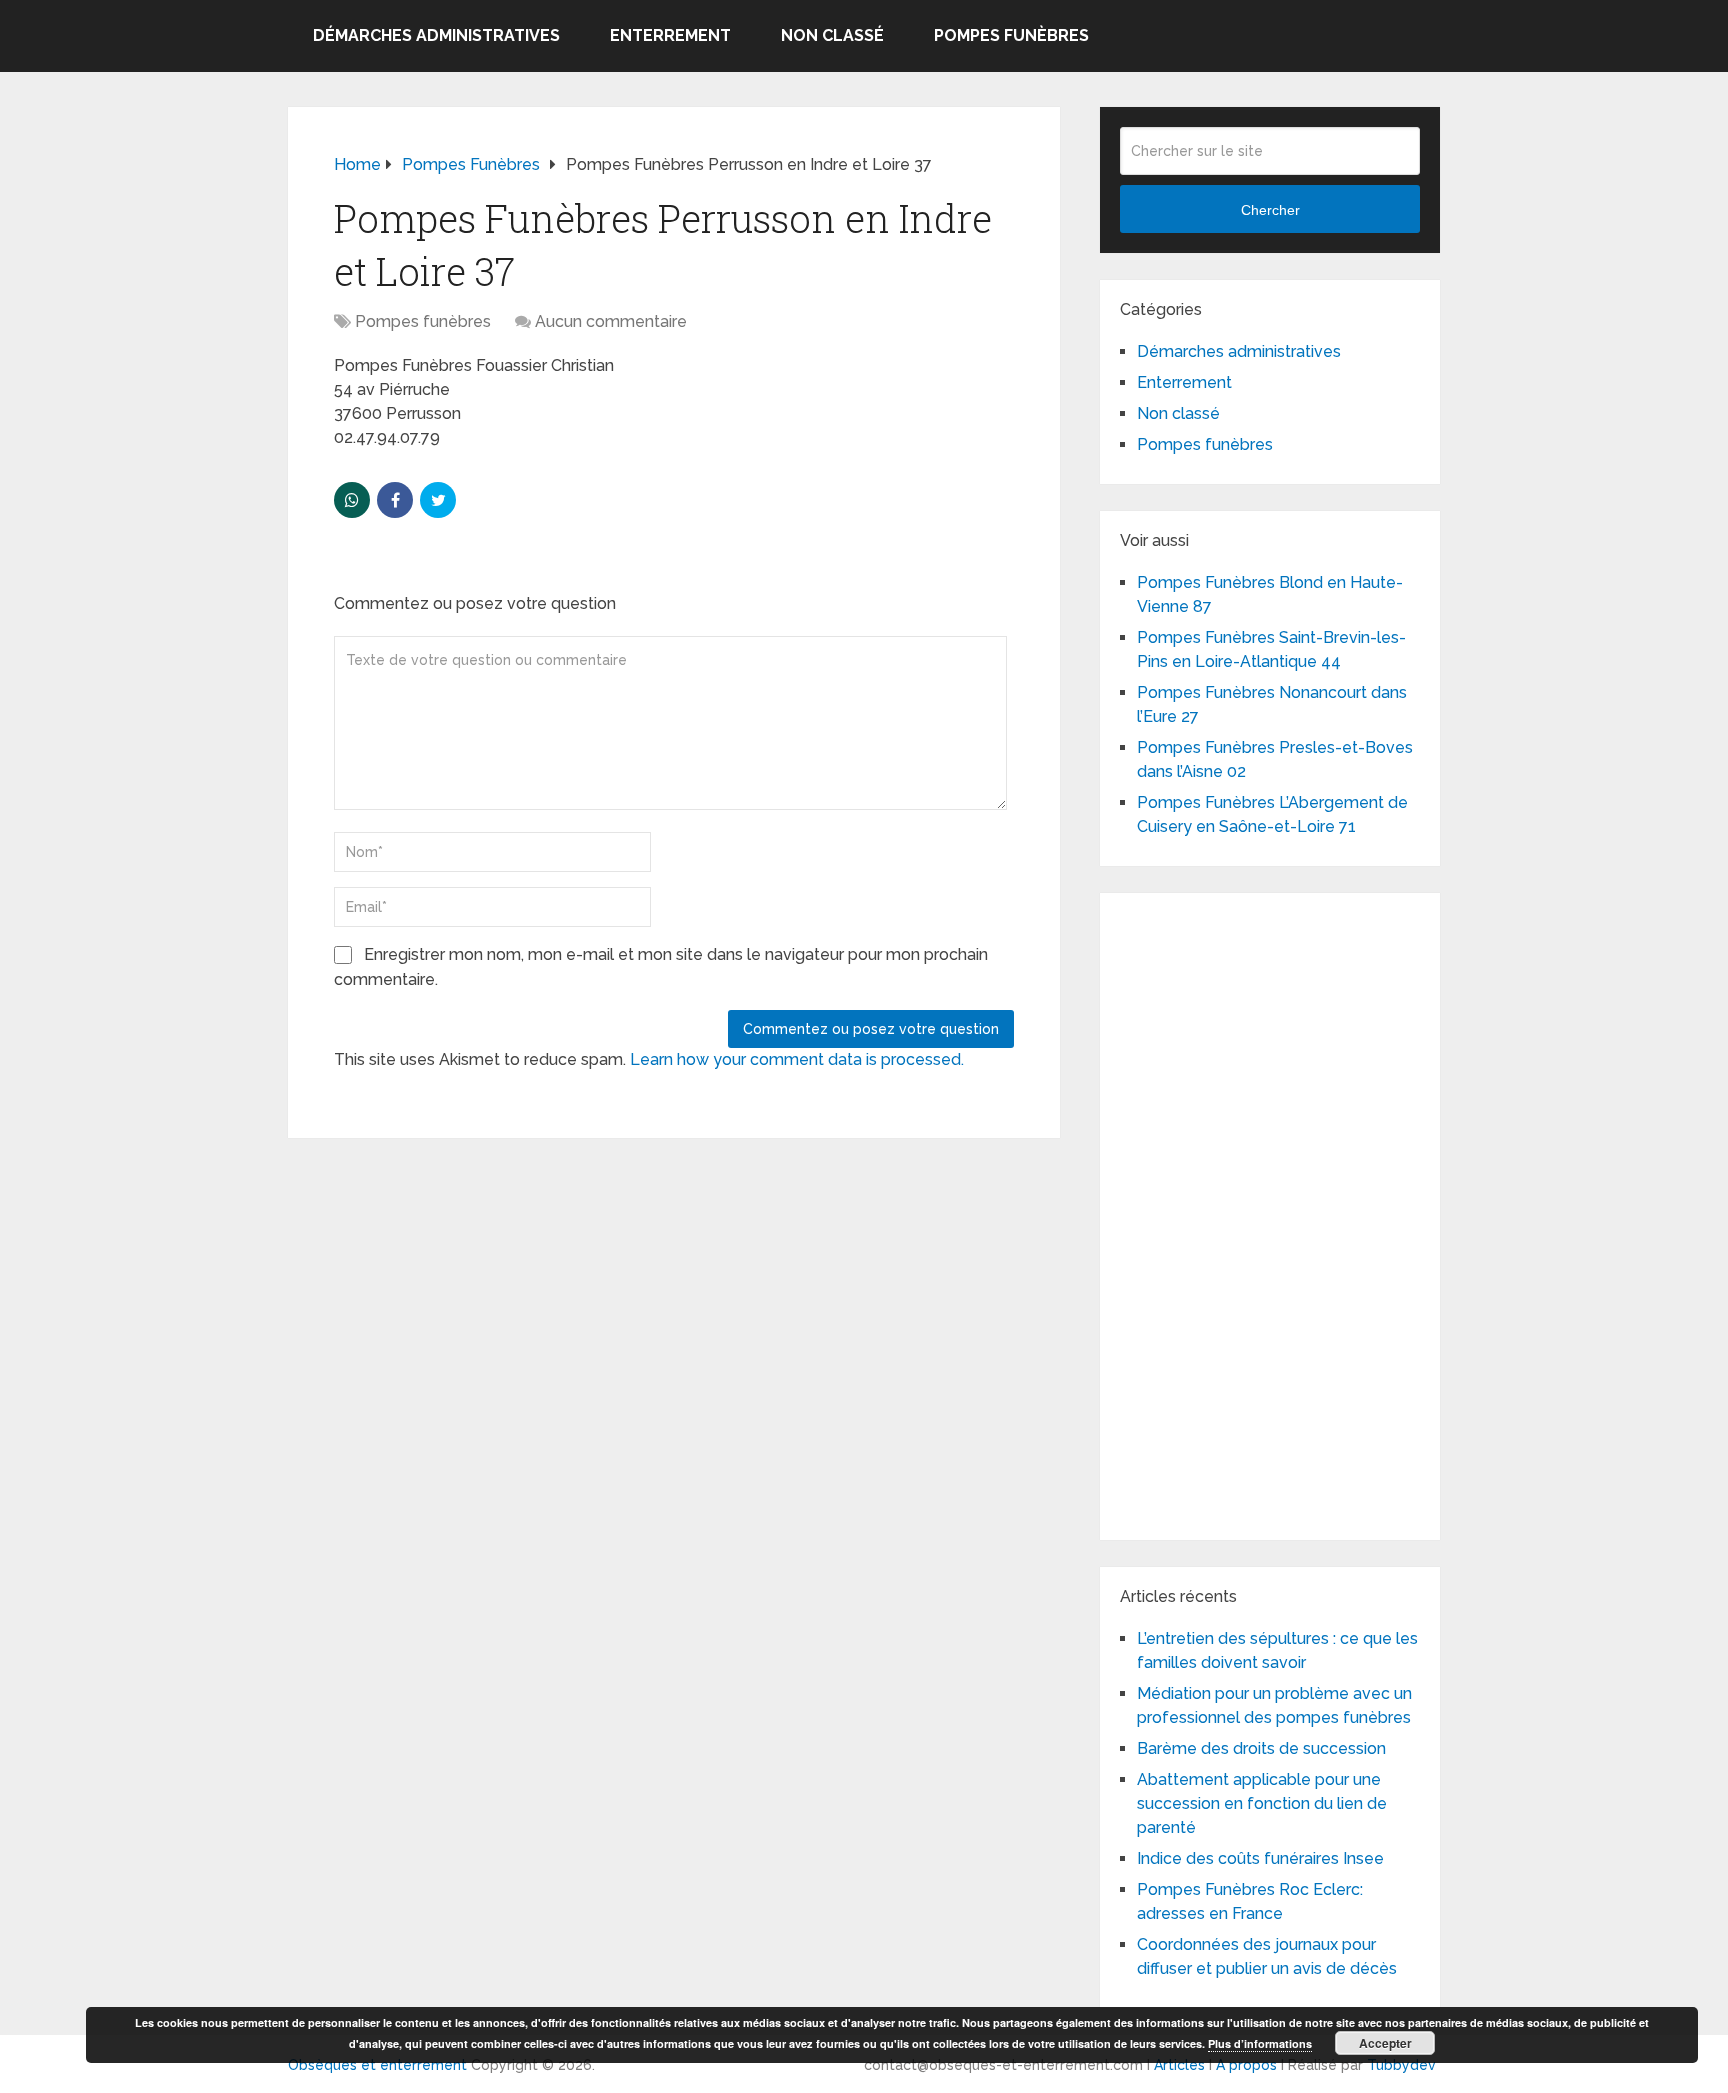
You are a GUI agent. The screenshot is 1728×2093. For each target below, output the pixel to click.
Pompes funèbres (1011, 35)
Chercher (1270, 210)
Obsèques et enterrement (377, 2065)
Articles (1179, 2065)
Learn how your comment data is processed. (797, 1059)
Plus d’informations (1260, 2043)
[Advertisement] (1270, 1213)
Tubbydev (1401, 2065)
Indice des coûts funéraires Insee (1260, 1858)
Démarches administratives (436, 35)
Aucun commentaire (611, 321)
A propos (1246, 2065)
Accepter (1385, 2043)
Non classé (832, 35)
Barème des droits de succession (1261, 1748)
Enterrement (670, 35)
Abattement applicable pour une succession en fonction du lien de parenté (1262, 1803)
